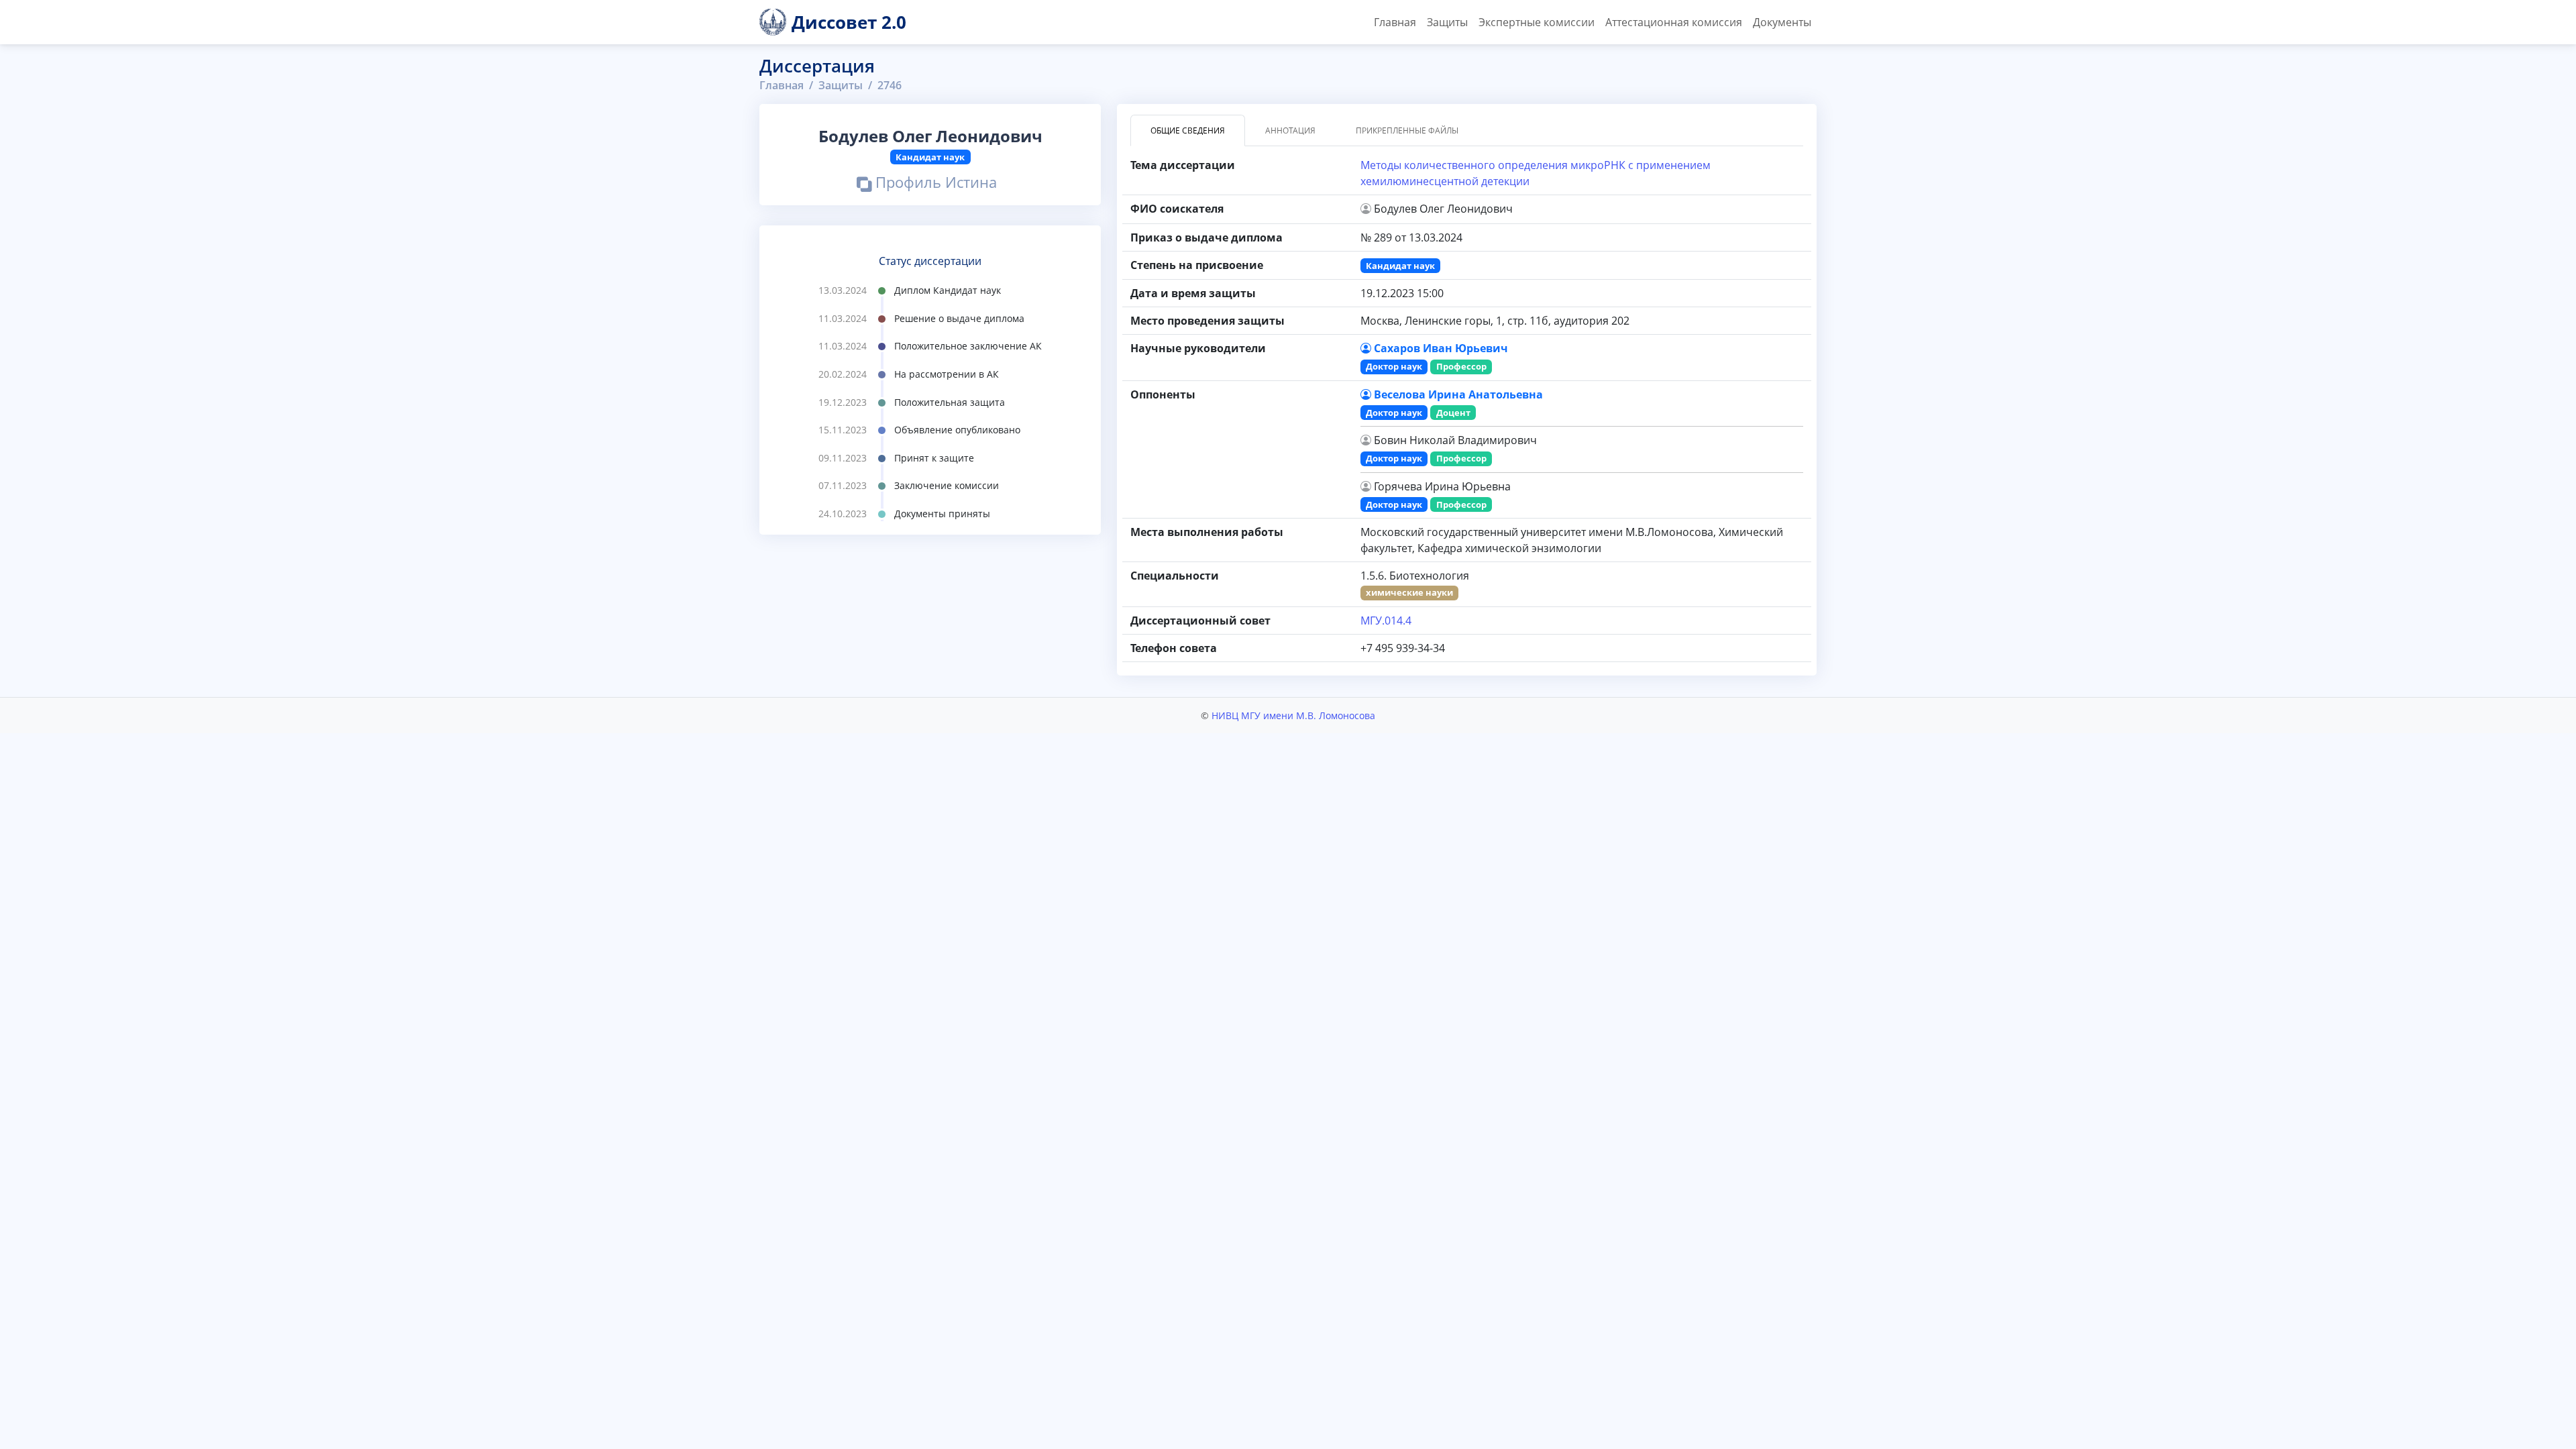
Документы (1782, 22)
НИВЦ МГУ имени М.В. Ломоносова (1293, 715)
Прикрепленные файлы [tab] (1407, 130)
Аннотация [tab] (1290, 130)
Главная (1395, 22)
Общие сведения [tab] (1188, 130)
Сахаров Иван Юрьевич (1441, 348)
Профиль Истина (934, 184)
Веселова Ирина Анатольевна (1458, 394)
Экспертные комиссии (1537, 22)
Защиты (1447, 22)
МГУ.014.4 (1386, 621)
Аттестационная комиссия (1674, 22)
